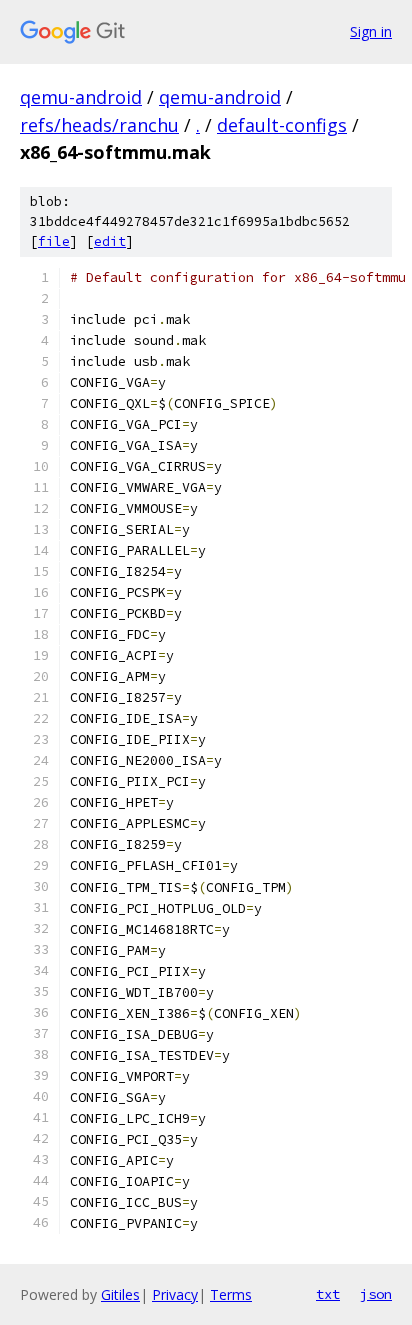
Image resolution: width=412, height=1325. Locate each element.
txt (328, 1294)
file (54, 241)
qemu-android (81, 97)
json (376, 1294)
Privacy (175, 1294)
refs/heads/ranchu (99, 125)
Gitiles (120, 1294)
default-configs (282, 125)
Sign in (371, 31)
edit (110, 241)
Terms (231, 1294)
